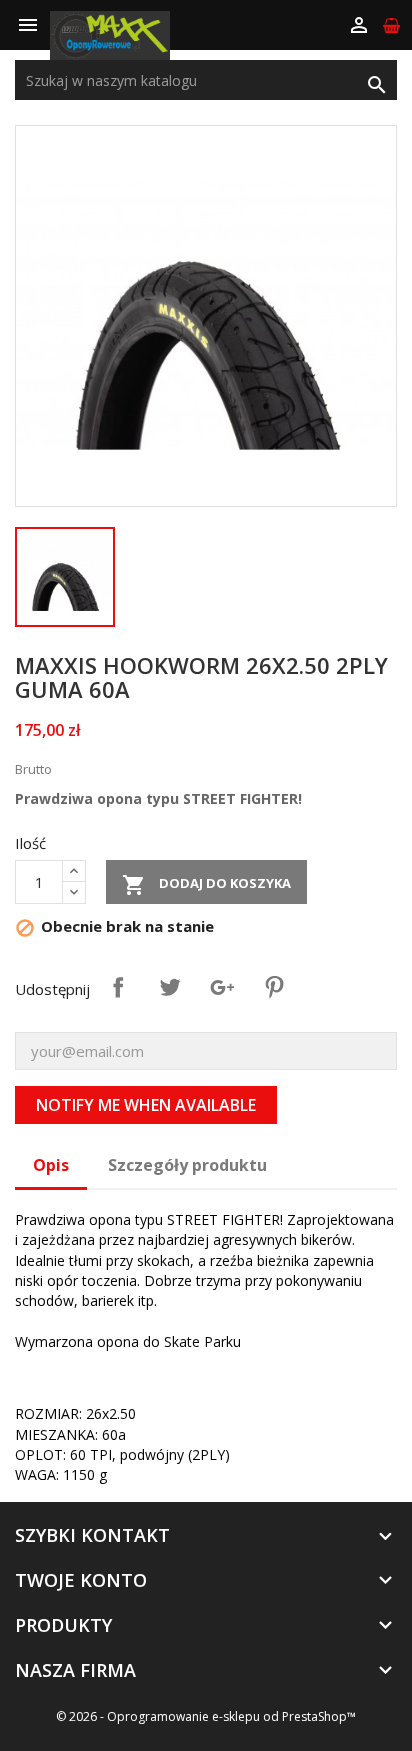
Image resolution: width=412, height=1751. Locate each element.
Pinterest (274, 987)
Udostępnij (118, 987)
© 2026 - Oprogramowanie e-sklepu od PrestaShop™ (206, 1716)
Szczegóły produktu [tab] (187, 1165)
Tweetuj (170, 987)
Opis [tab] (51, 1165)
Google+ (222, 987)
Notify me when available (146, 1105)
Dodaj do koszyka (206, 885)
